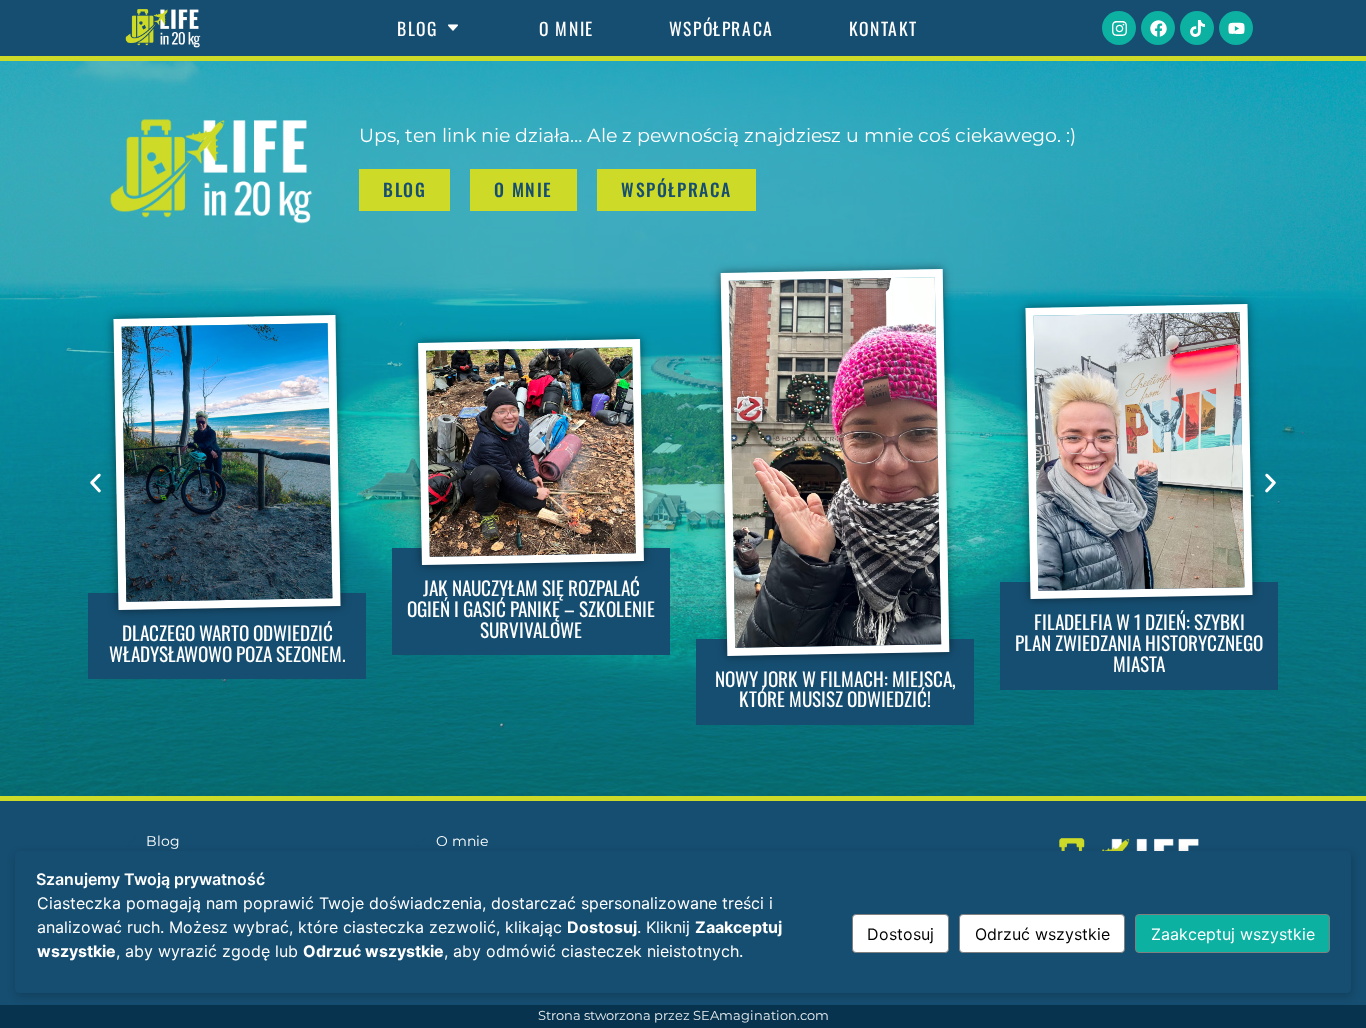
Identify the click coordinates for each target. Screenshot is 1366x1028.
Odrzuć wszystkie (1042, 934)
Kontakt (883, 28)
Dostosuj (900, 934)
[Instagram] (1119, 28)
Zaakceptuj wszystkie (1233, 934)
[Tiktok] (1197, 28)
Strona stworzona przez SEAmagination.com (683, 1015)
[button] (95, 482)
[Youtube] (1236, 28)
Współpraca (721, 28)
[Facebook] (1158, 28)
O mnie (566, 28)
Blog (417, 28)
